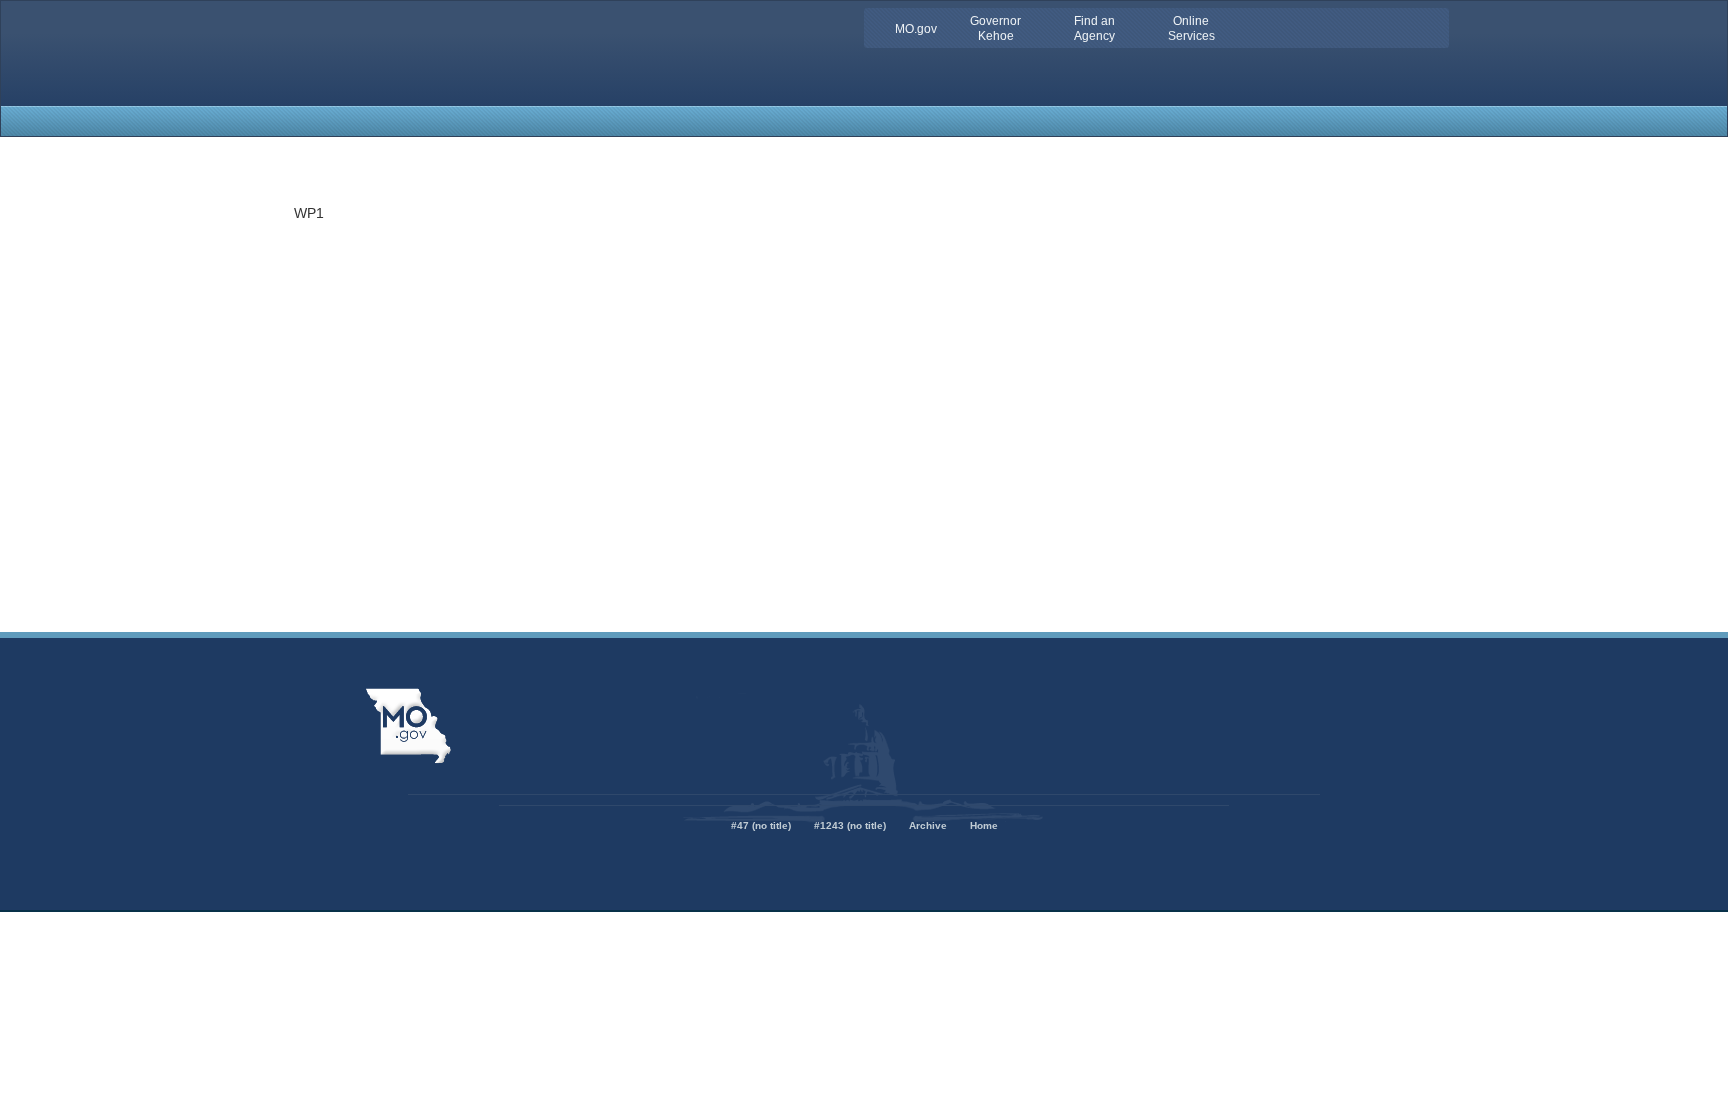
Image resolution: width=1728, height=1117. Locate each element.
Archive (928, 825)
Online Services (1191, 28)
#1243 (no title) (850, 825)
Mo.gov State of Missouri (408, 726)
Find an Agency (1094, 28)
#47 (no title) (761, 825)
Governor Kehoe (995, 28)
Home (984, 825)
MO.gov (916, 29)
